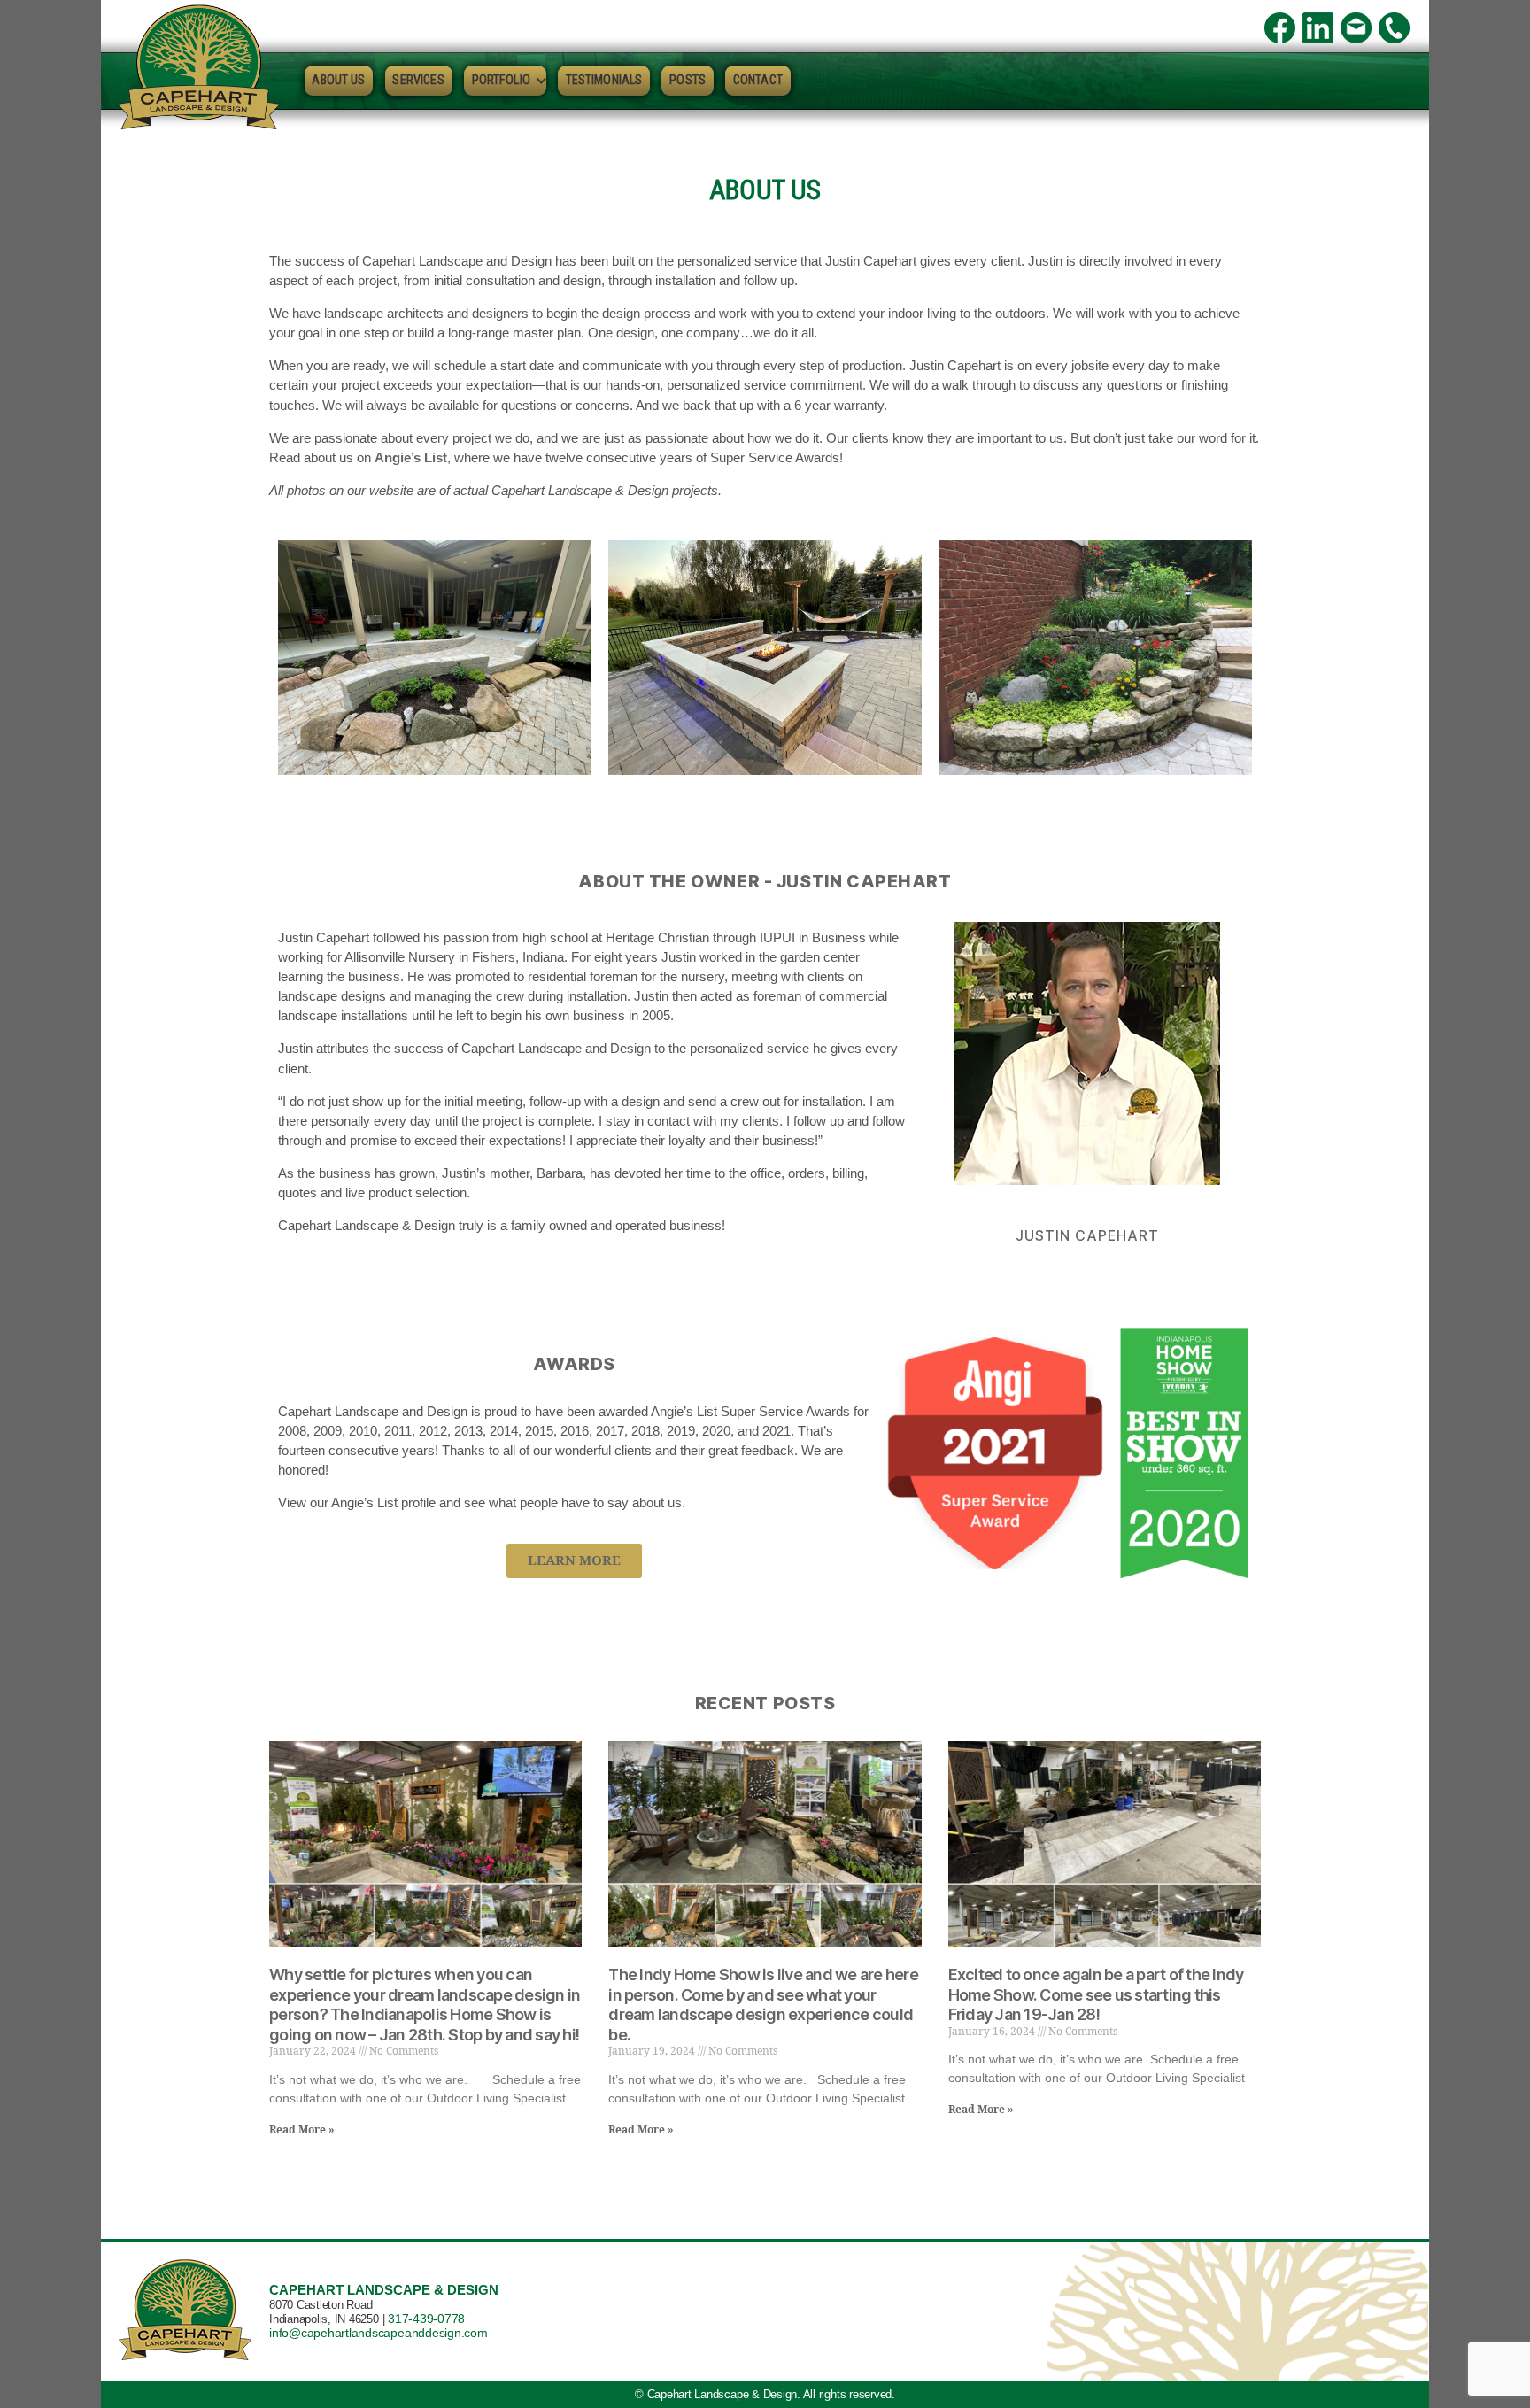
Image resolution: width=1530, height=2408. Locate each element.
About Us (338, 80)
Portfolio (501, 80)
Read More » (302, 2130)
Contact (758, 80)
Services (418, 80)
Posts (688, 80)
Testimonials (604, 80)
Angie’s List (411, 457)
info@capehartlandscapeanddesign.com (379, 2333)
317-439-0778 (426, 2319)
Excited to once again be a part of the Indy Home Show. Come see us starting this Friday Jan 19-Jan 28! (1096, 1994)
